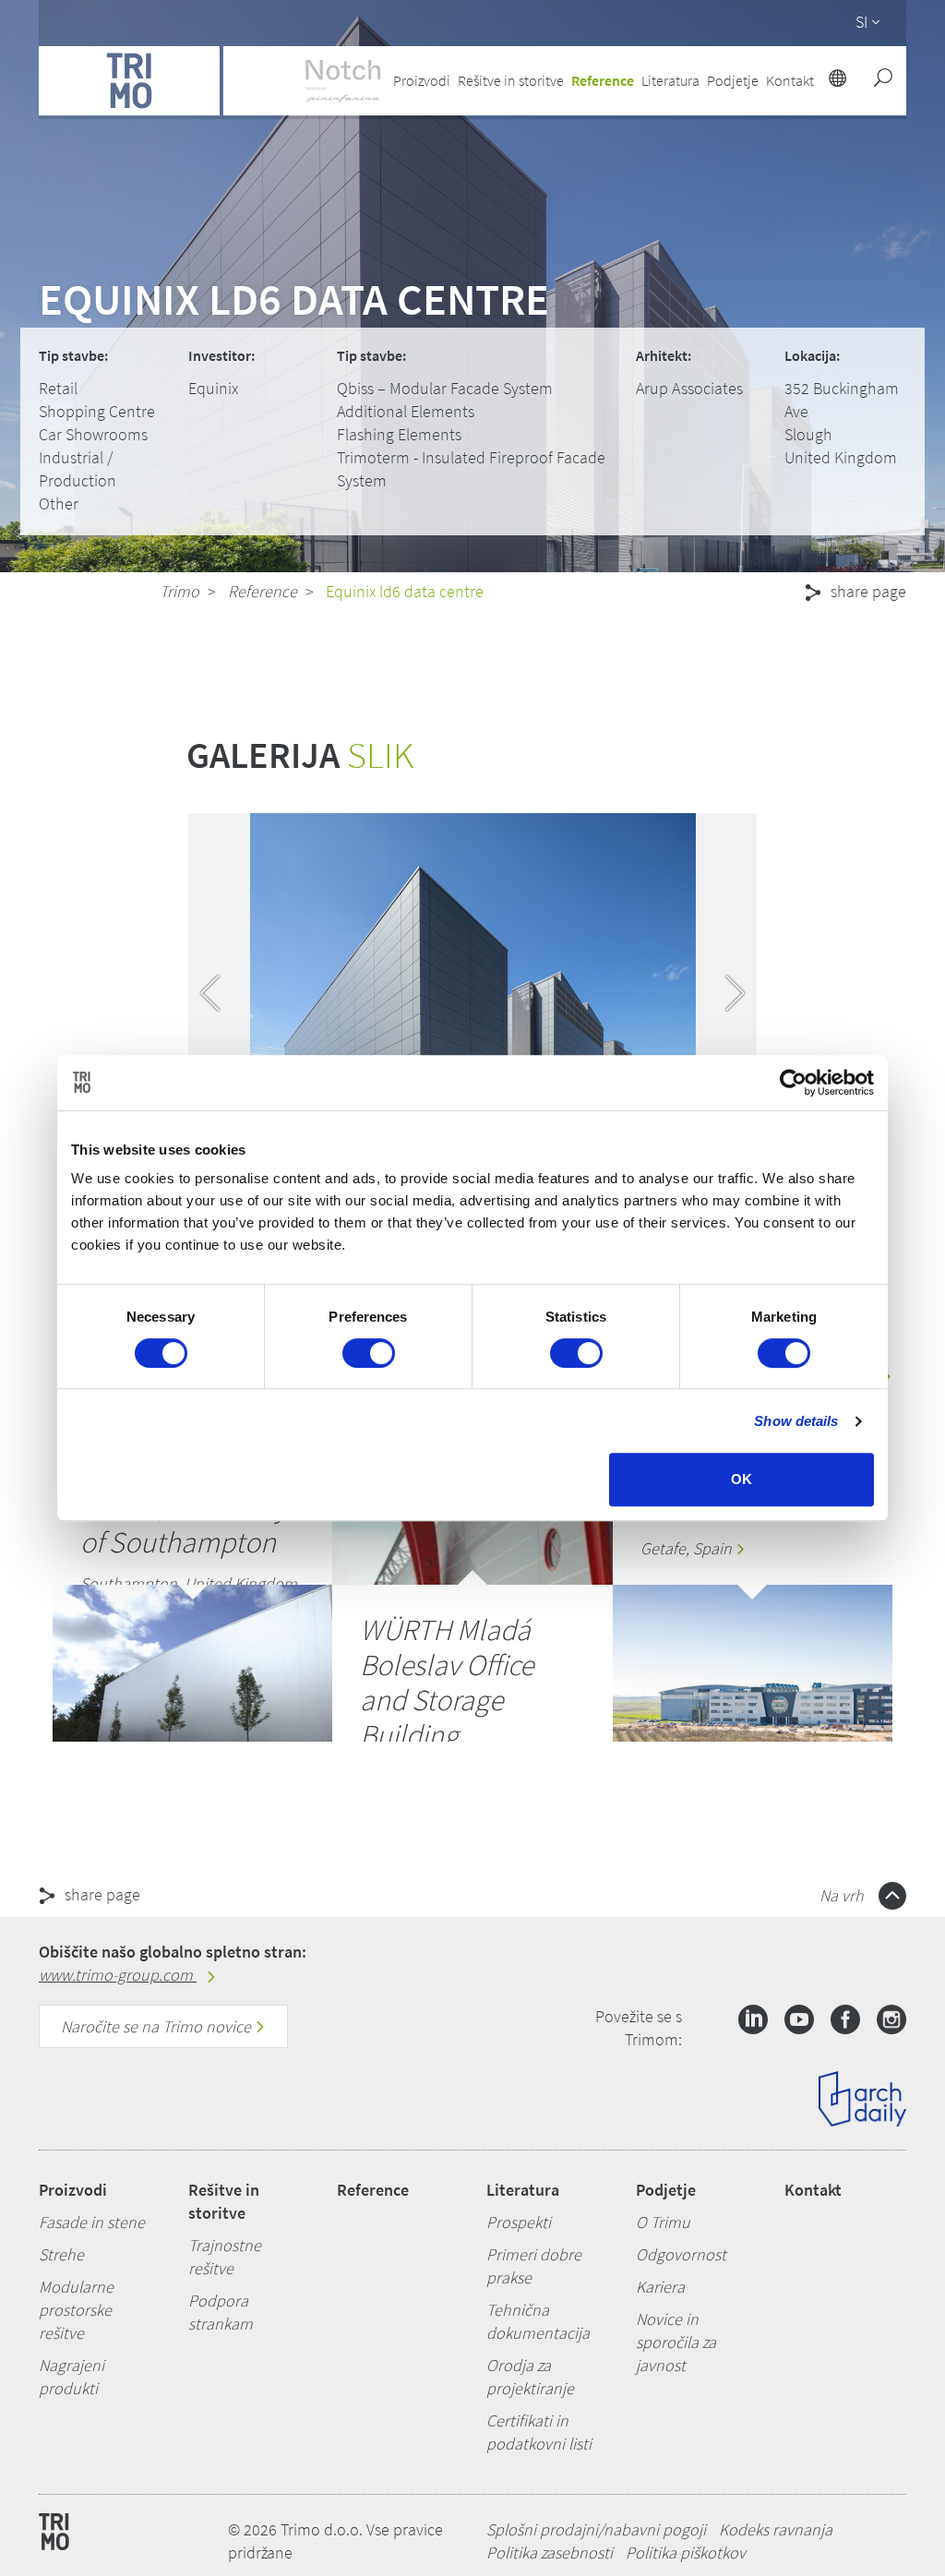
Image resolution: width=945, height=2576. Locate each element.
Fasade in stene (92, 2222)
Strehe (61, 2254)
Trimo (179, 591)
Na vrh (843, 1895)
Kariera (660, 2287)
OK (742, 1479)
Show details (796, 1421)
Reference (603, 80)
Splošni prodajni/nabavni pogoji (596, 2529)
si (861, 22)
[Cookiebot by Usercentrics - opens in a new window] (793, 1083)
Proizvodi (73, 2190)
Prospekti (519, 2222)
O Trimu (663, 2222)
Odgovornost (681, 2254)
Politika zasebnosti (550, 2552)
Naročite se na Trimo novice (158, 2026)
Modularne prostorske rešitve (76, 2310)
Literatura (523, 2190)
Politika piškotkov (686, 2552)
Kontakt (813, 2190)
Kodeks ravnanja (776, 2529)
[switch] (369, 1353)
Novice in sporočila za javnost (676, 2342)
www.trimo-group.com (118, 1975)
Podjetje (666, 2190)
